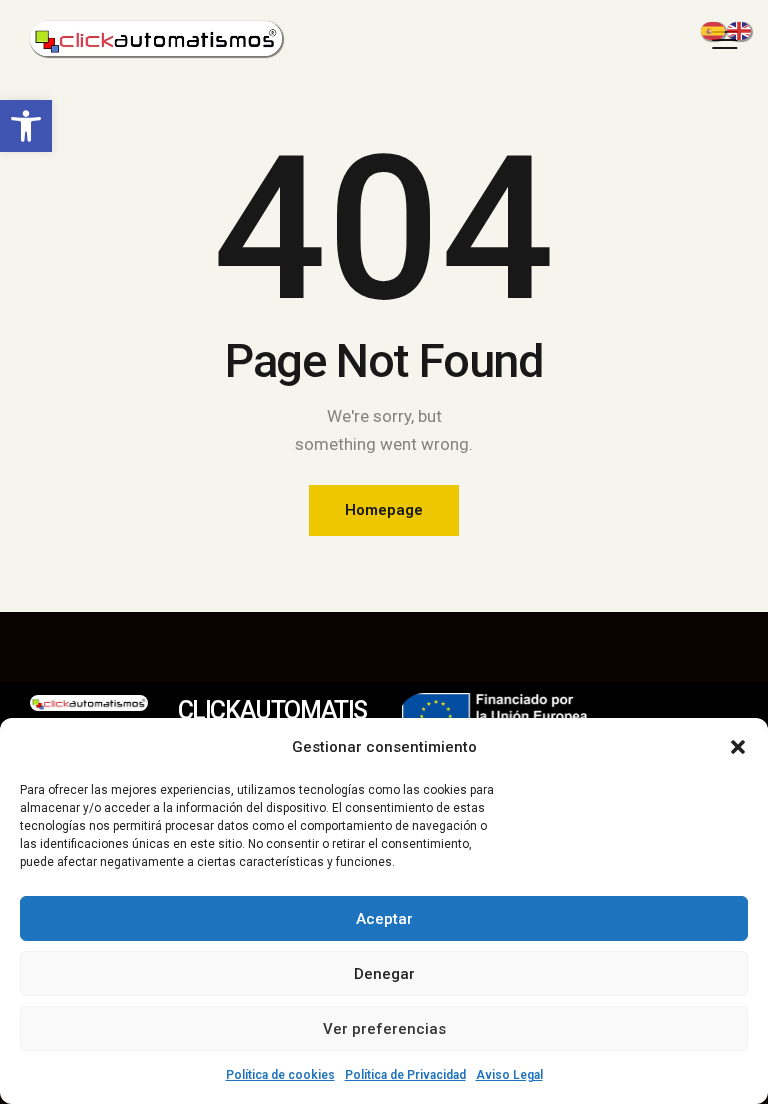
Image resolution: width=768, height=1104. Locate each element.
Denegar (384, 974)
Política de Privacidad (405, 1075)
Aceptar (384, 919)
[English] (740, 29)
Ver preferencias (384, 1029)
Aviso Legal (509, 1075)
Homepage (384, 510)
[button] (26, 126)
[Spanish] (714, 29)
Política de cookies (280, 1075)
